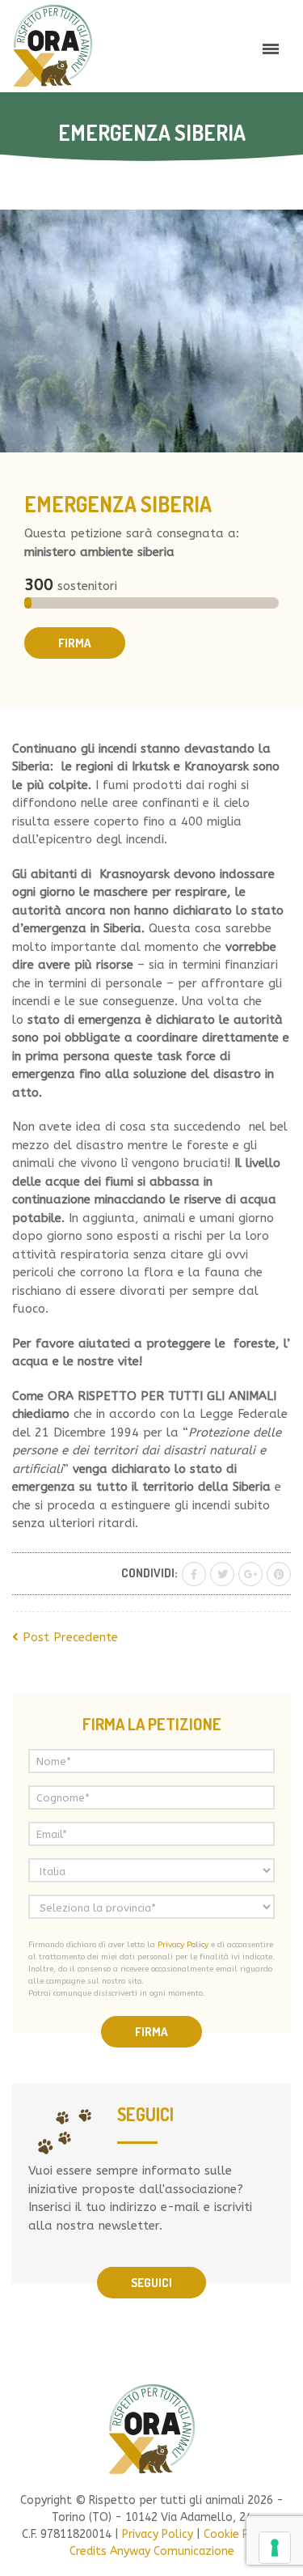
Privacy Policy (183, 1945)
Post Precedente (68, 1637)
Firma (75, 643)
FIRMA (151, 2032)
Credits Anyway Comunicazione (152, 2551)
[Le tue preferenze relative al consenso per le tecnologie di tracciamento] (275, 2548)
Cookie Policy (239, 2534)
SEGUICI (151, 2283)
